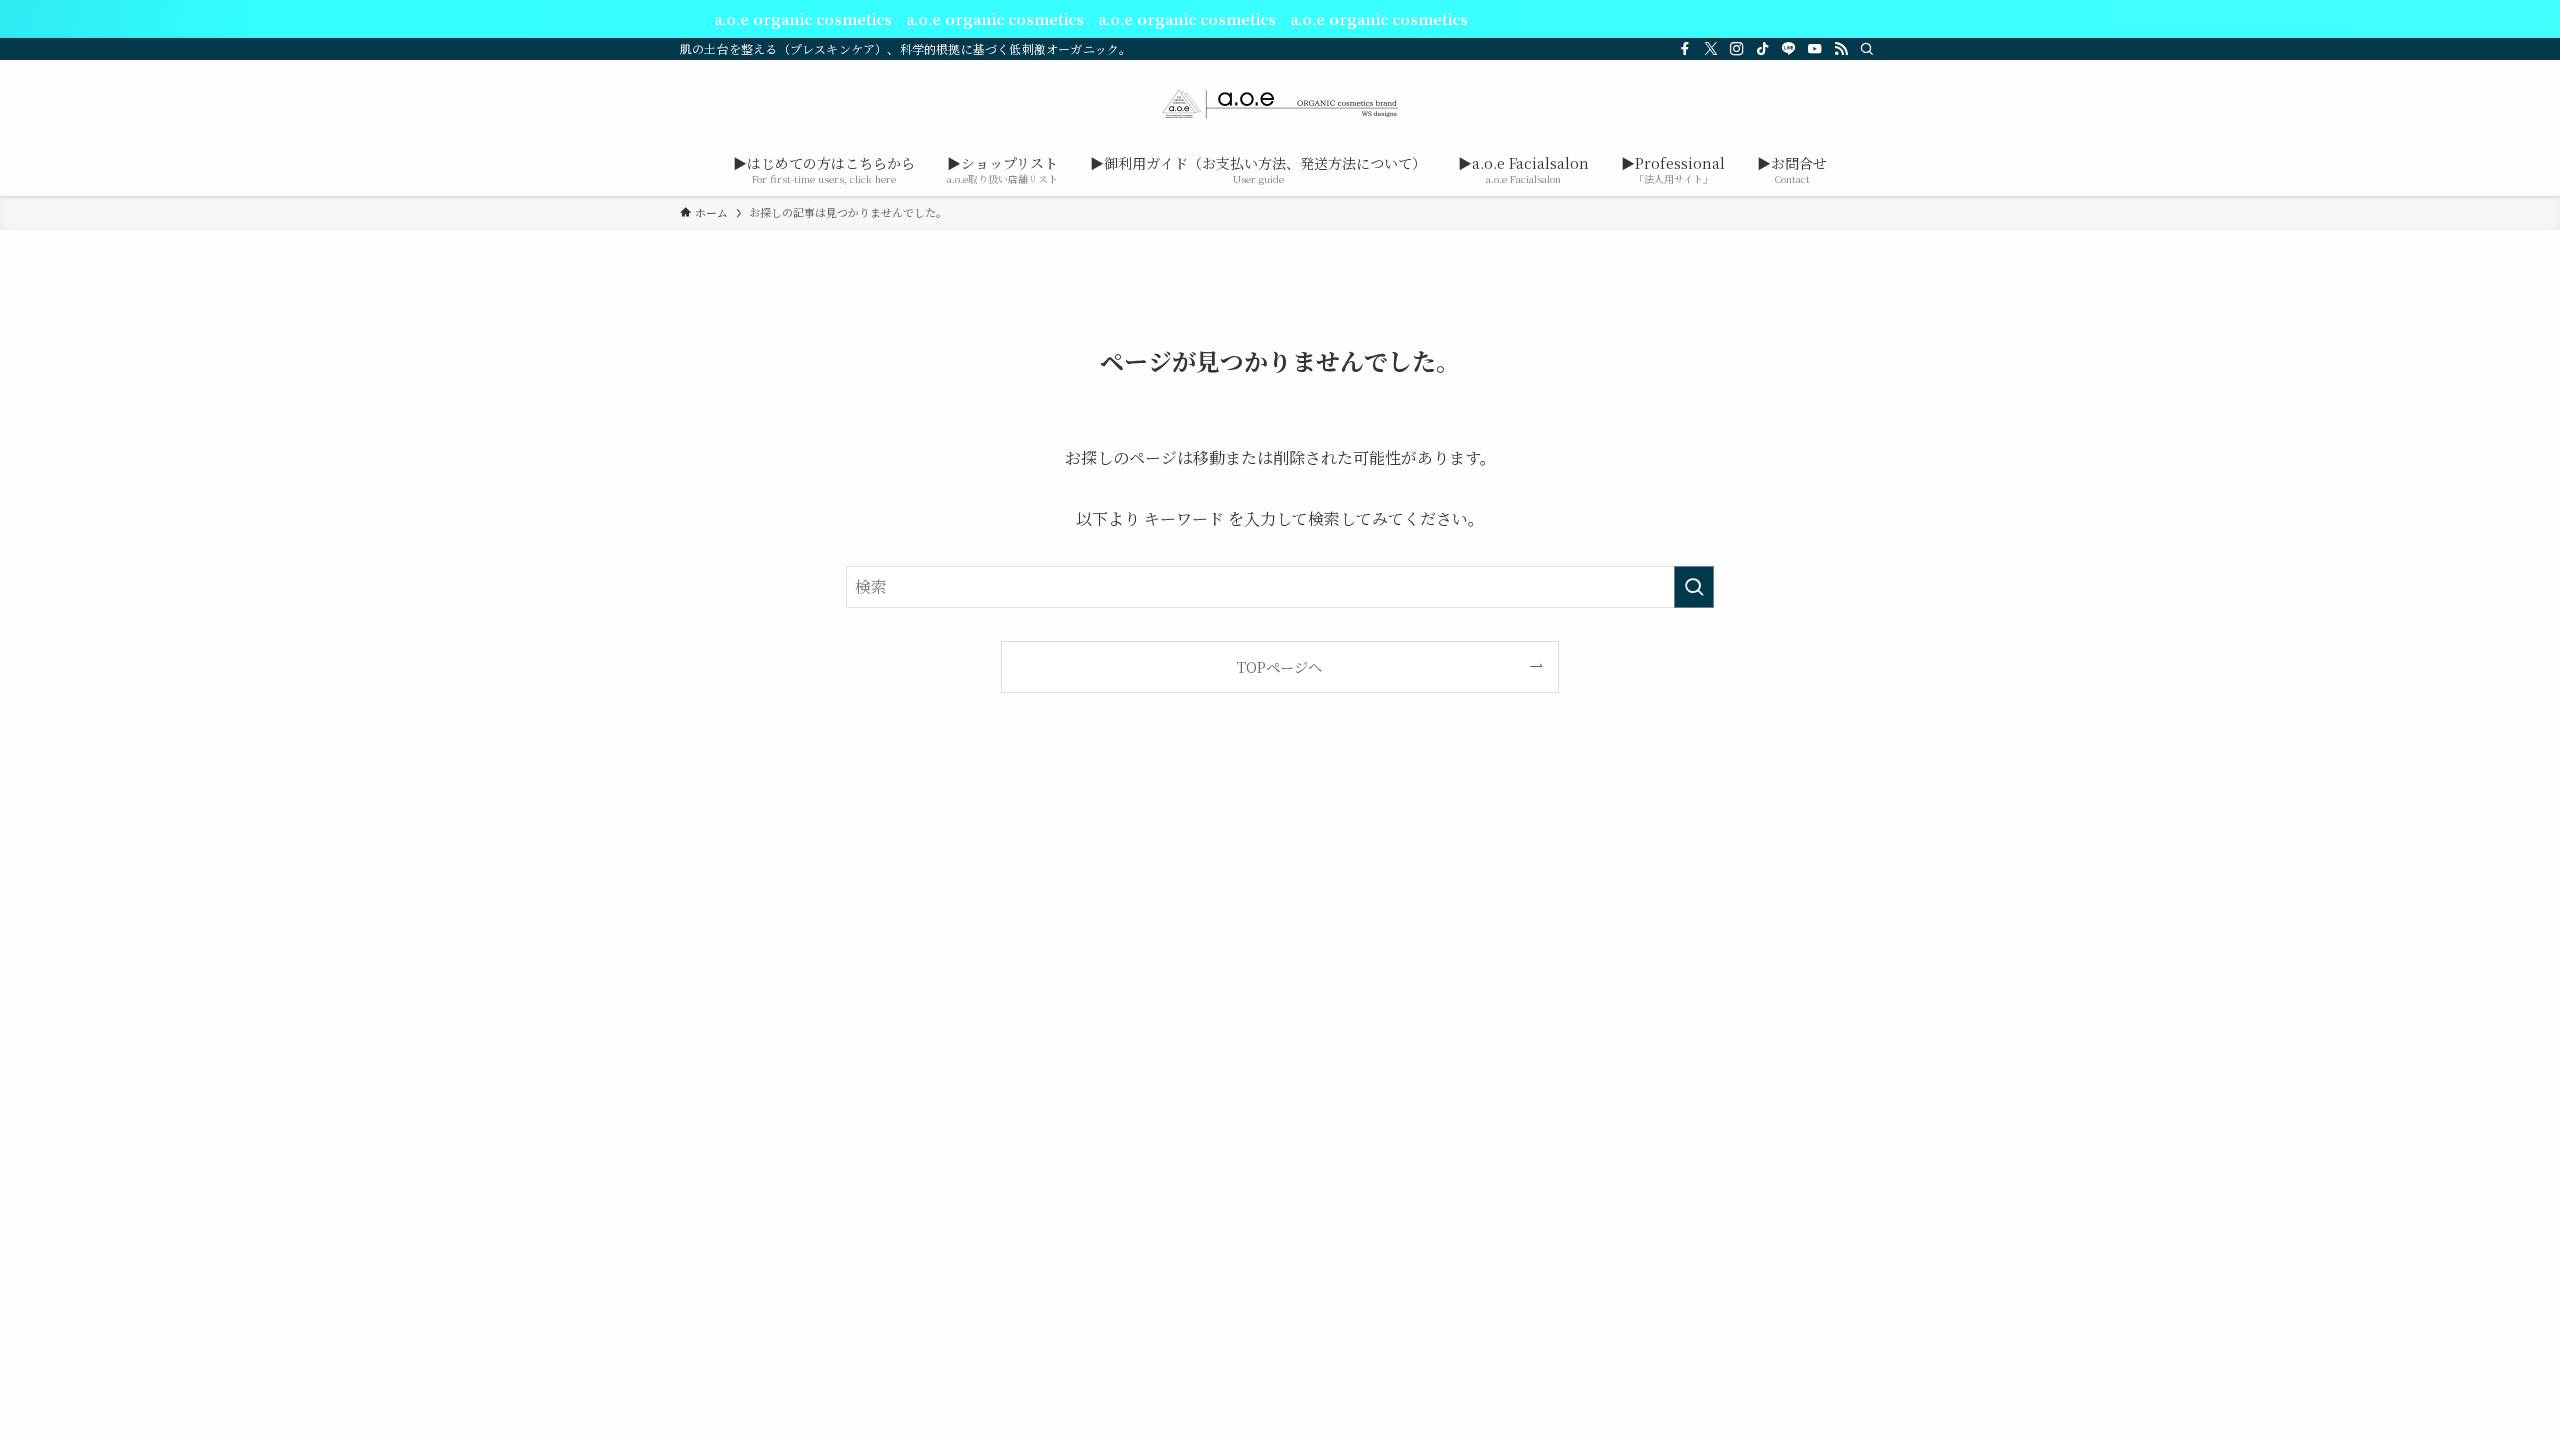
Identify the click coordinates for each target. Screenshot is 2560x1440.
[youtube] (1815, 49)
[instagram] (1737, 49)
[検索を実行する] (1694, 587)
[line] (1789, 49)
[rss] (1841, 49)
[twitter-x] (1711, 49)
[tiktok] (1763, 49)
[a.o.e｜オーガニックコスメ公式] (1280, 104)
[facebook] (1685, 49)
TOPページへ (1279, 666)
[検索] (1867, 49)
